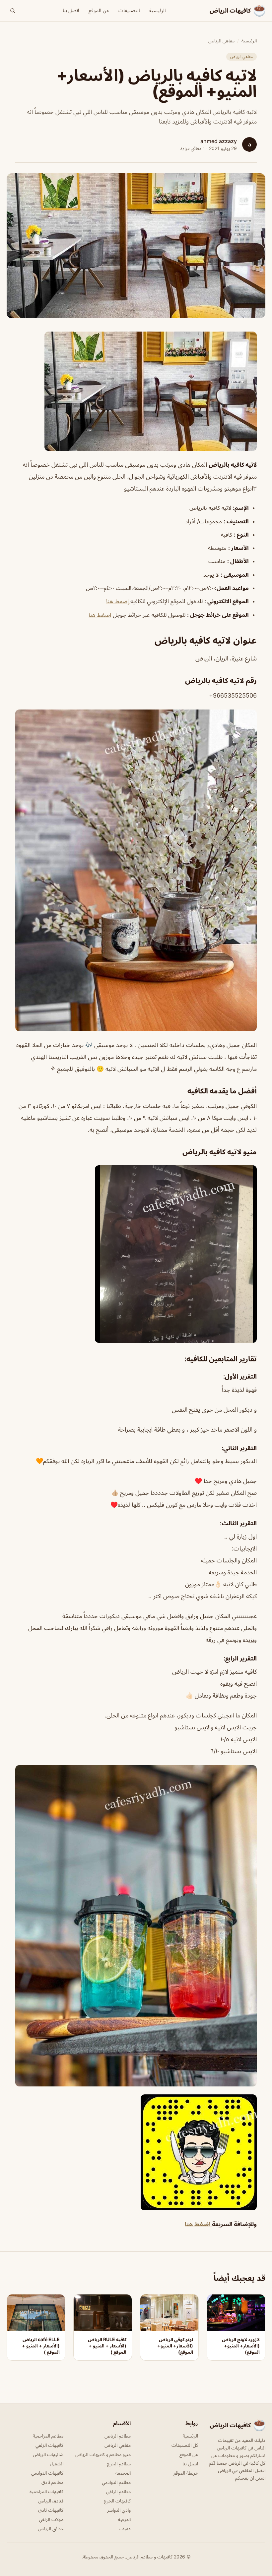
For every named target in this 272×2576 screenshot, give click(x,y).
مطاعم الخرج (119, 2464)
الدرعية (124, 2519)
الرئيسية (158, 10)
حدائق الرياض (51, 2528)
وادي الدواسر (119, 2510)
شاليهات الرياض (48, 2454)
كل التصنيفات (185, 2445)
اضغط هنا (100, 615)
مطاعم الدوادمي (116, 2482)
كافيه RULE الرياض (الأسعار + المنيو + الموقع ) (107, 2346)
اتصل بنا (71, 10)
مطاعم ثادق (52, 2482)
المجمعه (123, 2473)
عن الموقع (99, 10)
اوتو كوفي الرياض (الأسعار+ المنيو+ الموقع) (175, 2346)
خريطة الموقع (186, 2473)
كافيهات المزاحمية (46, 2491)
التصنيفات (129, 10)
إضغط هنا (118, 601)
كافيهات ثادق (51, 2510)
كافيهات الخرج (117, 2501)
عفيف (125, 2528)
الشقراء (57, 2464)
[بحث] (13, 11)
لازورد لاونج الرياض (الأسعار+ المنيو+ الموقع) (241, 2346)
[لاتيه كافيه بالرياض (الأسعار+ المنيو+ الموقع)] (136, 391)
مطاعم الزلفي (118, 2491)
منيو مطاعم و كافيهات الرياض (103, 2454)
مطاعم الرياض (118, 2436)
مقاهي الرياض (221, 41)
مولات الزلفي (51, 2519)
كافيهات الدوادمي (47, 2473)
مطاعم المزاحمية (48, 2436)
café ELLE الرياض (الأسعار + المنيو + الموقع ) (41, 2346)
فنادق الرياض (51, 2501)
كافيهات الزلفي (49, 2445)
